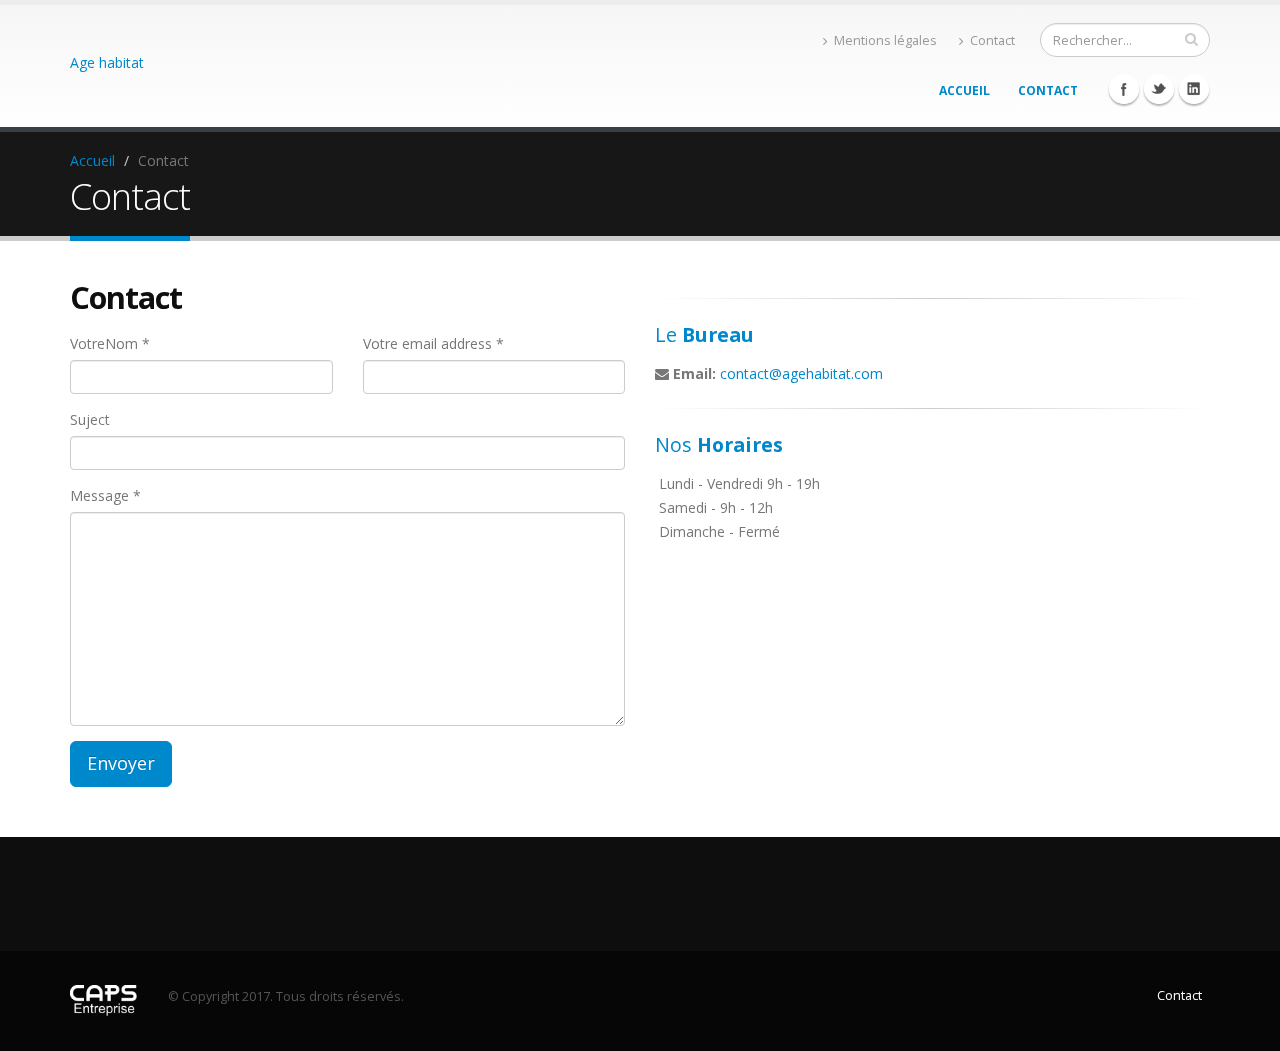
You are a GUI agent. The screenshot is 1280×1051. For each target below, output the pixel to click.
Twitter (1159, 89)
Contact (992, 40)
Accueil (964, 90)
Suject (90, 419)
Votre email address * (433, 343)
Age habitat (107, 62)
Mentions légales (885, 40)
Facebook (1124, 89)
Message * (105, 495)
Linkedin (1194, 89)
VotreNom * (110, 343)
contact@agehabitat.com (801, 373)
